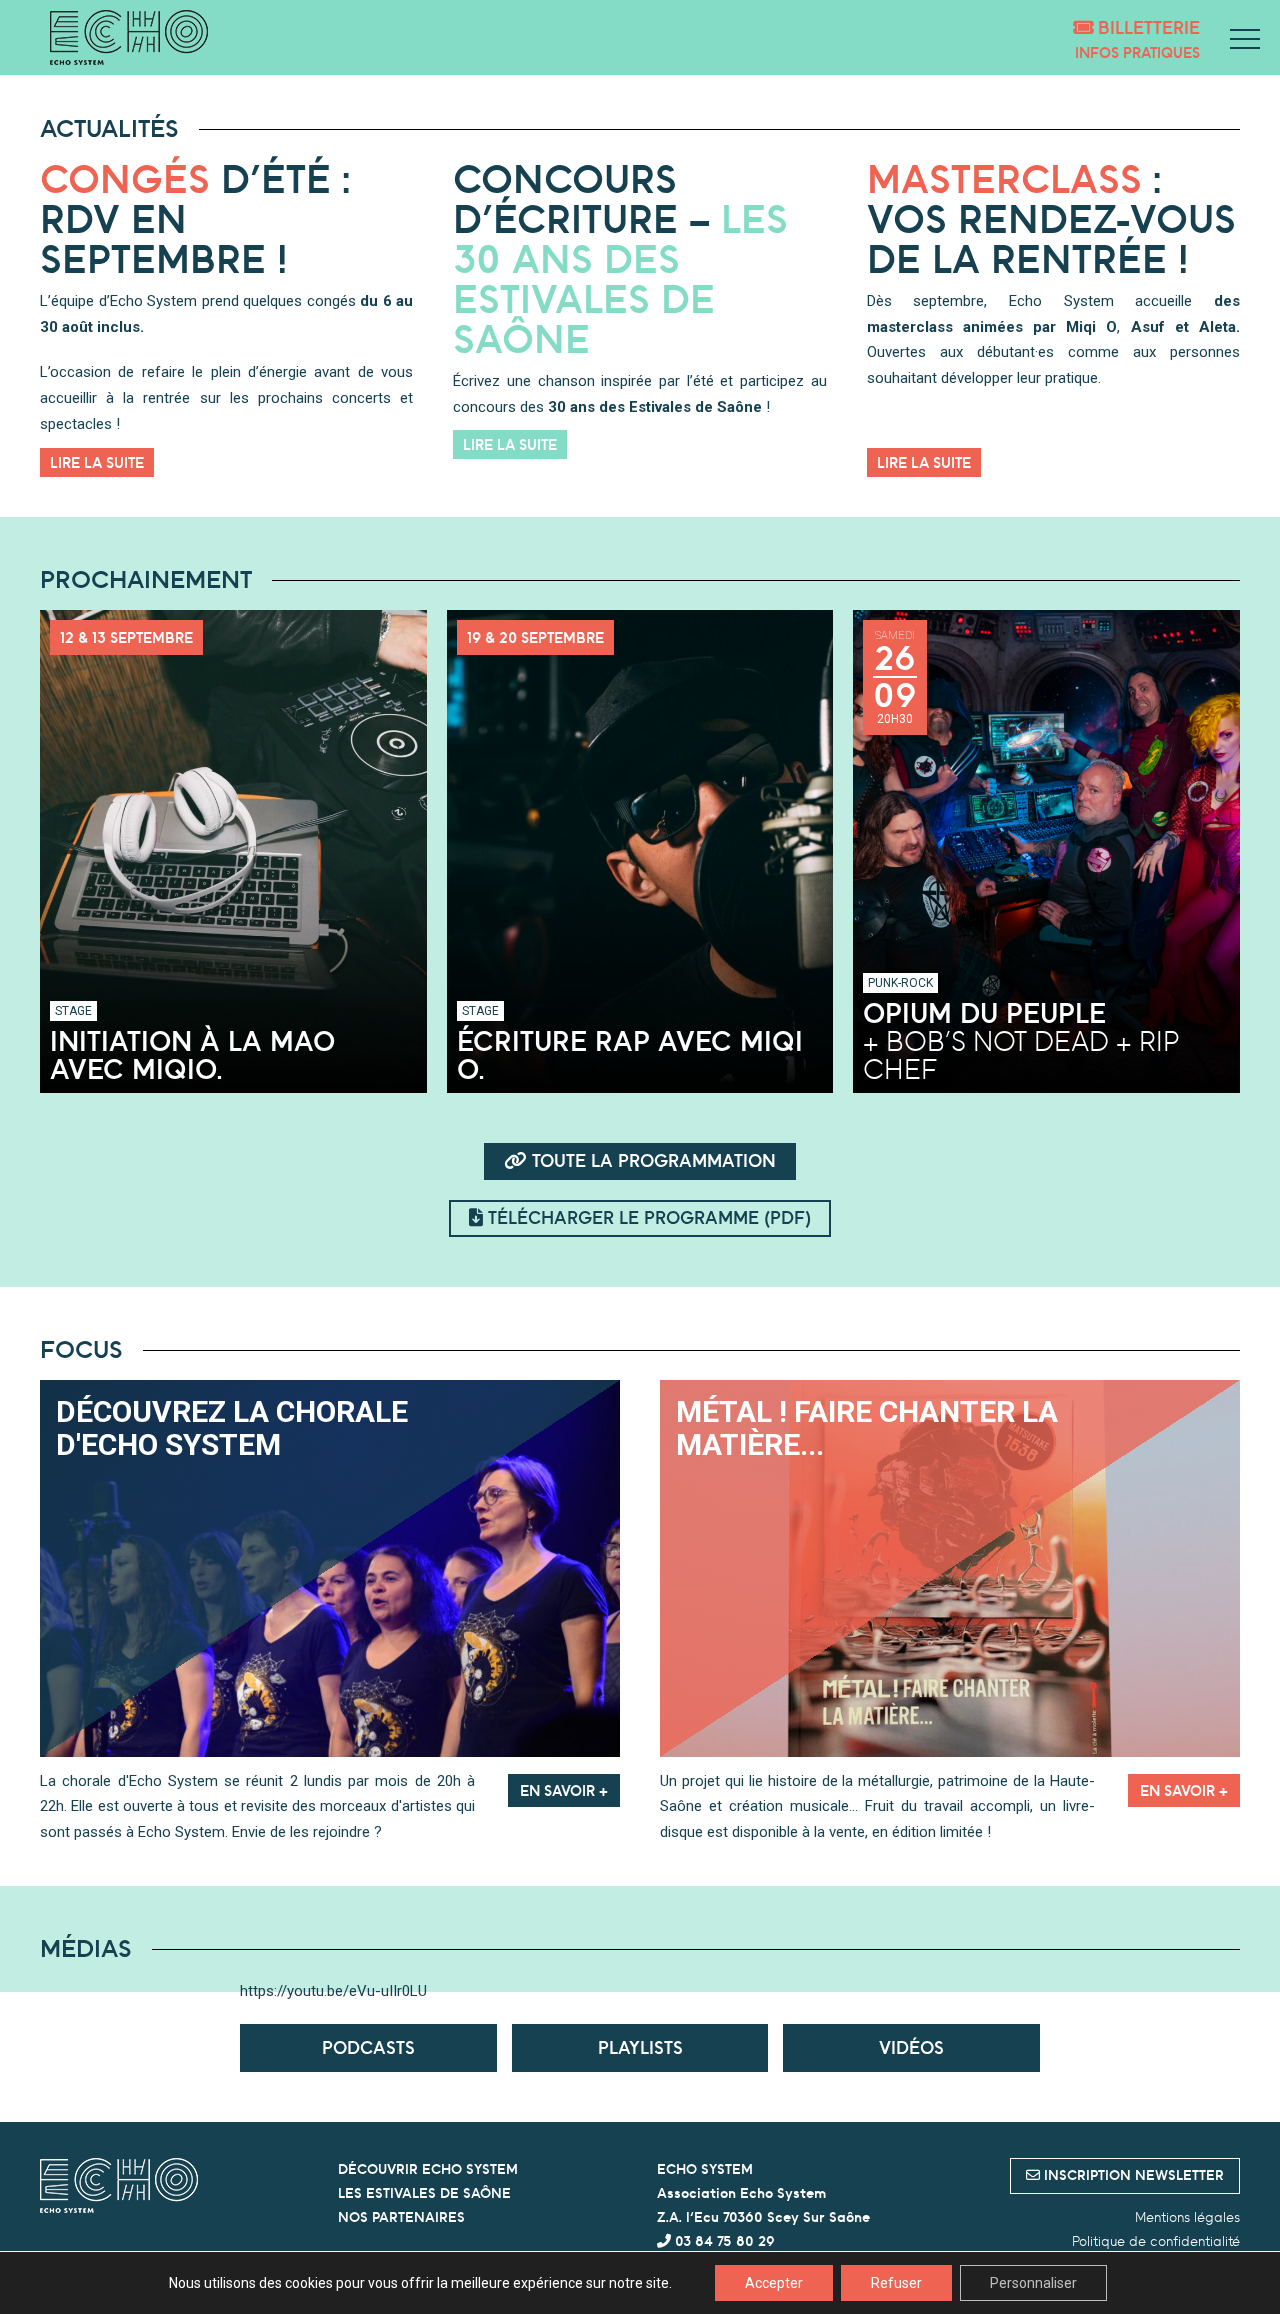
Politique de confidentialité (1156, 2241)
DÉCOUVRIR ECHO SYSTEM (428, 2169)
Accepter (774, 2283)
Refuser (896, 2283)
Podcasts (368, 2047)
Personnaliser (1033, 2283)
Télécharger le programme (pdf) (647, 1217)
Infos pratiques (1137, 52)
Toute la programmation (651, 1160)
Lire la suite (97, 462)
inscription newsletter (1132, 2175)
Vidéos (911, 2047)
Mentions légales (1187, 2217)
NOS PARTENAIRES (401, 2217)
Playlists (640, 2047)
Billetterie (1146, 27)
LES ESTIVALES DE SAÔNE (424, 2193)
